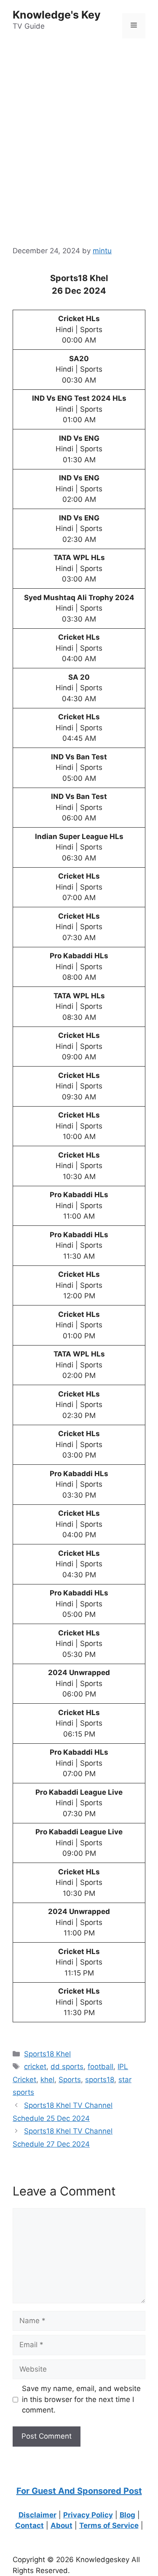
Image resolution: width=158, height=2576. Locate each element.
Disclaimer (37, 2515)
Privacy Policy (88, 2515)
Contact (29, 2525)
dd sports (67, 2067)
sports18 (100, 2080)
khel (47, 2080)
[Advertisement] (79, 130)
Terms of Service (109, 2525)
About (62, 2525)
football (100, 2067)
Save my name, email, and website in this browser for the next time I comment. (81, 2399)
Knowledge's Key (57, 15)
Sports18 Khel (47, 2054)
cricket (35, 2067)
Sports (70, 2080)
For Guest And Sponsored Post (79, 2491)
